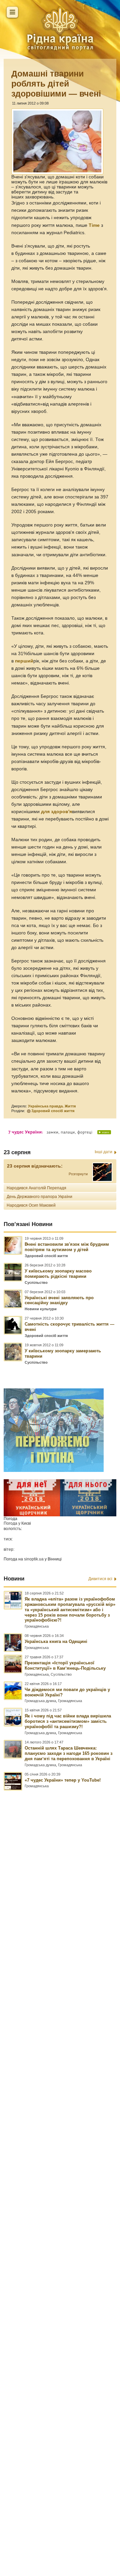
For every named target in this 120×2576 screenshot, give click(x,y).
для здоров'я (56, 812)
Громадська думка (40, 1701)
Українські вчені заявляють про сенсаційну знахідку (59, 1300)
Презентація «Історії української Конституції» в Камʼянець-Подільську (65, 1665)
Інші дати (103, 1152)
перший (24, 661)
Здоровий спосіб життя (53, 1111)
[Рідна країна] (60, 28)
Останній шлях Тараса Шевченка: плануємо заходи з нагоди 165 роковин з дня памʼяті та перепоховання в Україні (68, 1753)
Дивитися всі (100, 1579)
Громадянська (37, 1626)
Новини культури (41, 1309)
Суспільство (36, 1282)
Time (94, 225)
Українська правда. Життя (52, 1106)
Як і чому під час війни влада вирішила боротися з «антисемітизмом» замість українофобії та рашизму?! (68, 1721)
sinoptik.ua (34, 1559)
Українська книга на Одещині (56, 1641)
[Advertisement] (60, 2145)
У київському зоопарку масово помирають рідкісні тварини (58, 1274)
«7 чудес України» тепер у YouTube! (63, 1780)
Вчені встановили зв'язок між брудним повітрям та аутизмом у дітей (67, 1247)
